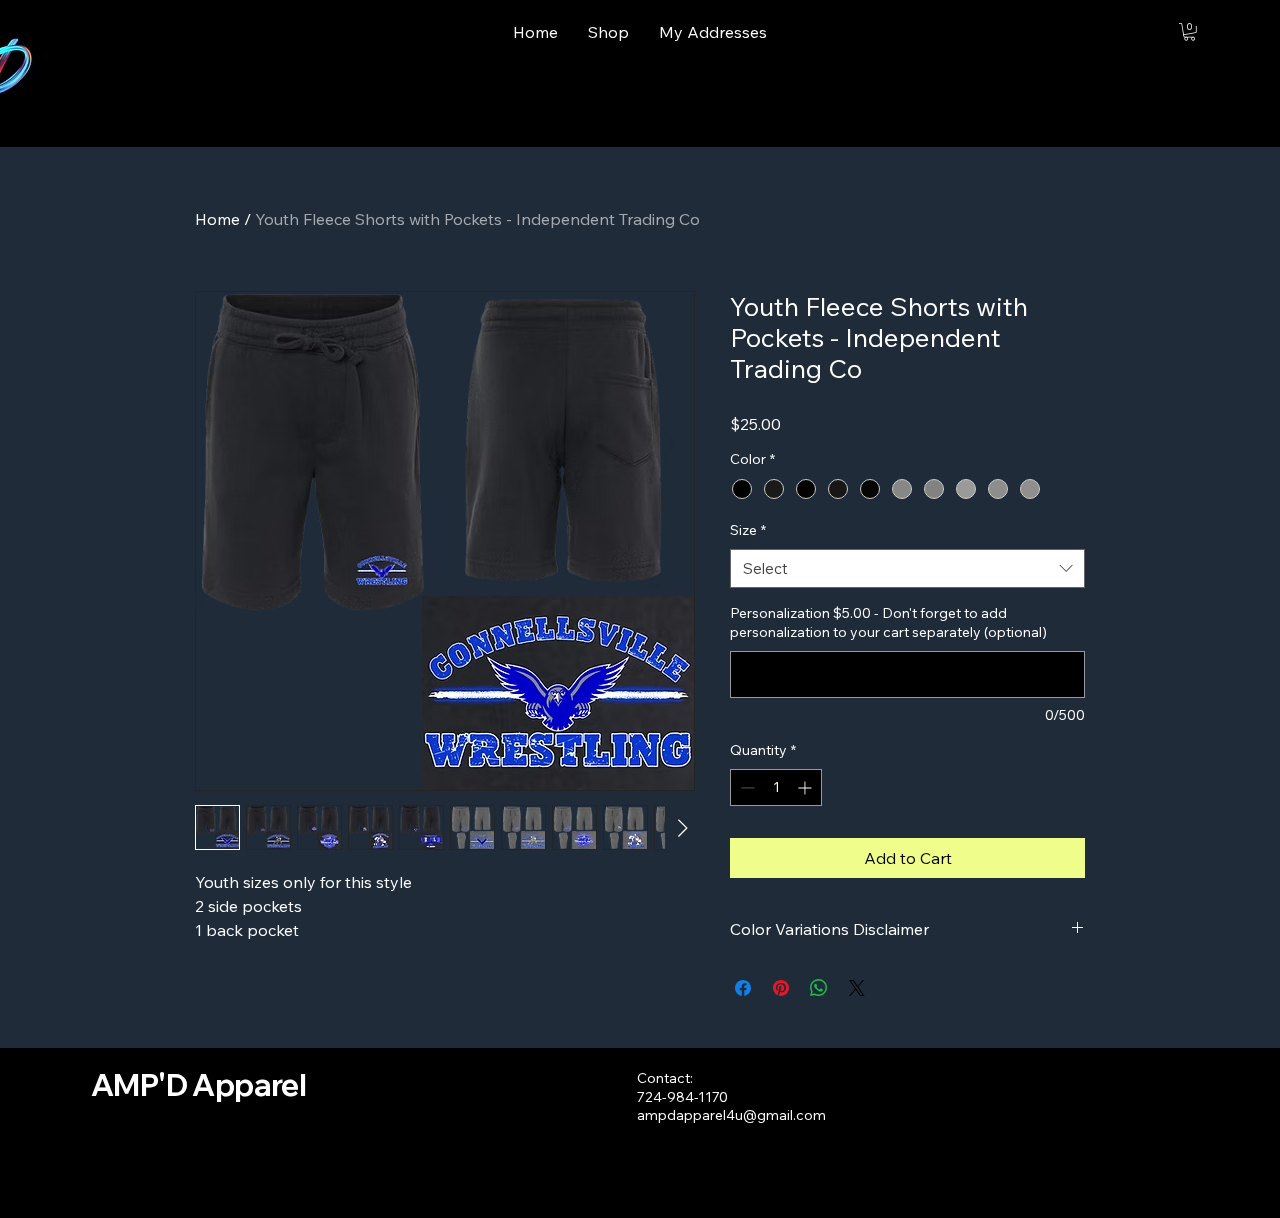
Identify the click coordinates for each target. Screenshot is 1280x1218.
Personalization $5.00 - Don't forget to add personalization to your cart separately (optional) (888, 623)
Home (217, 219)
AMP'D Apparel (198, 1085)
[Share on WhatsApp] (819, 988)
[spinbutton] (776, 787)
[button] (1189, 32)
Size (748, 530)
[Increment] (806, 787)
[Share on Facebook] (743, 988)
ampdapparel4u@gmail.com (731, 1115)
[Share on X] (857, 988)
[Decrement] (745, 787)
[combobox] (907, 568)
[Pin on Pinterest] (781, 988)
